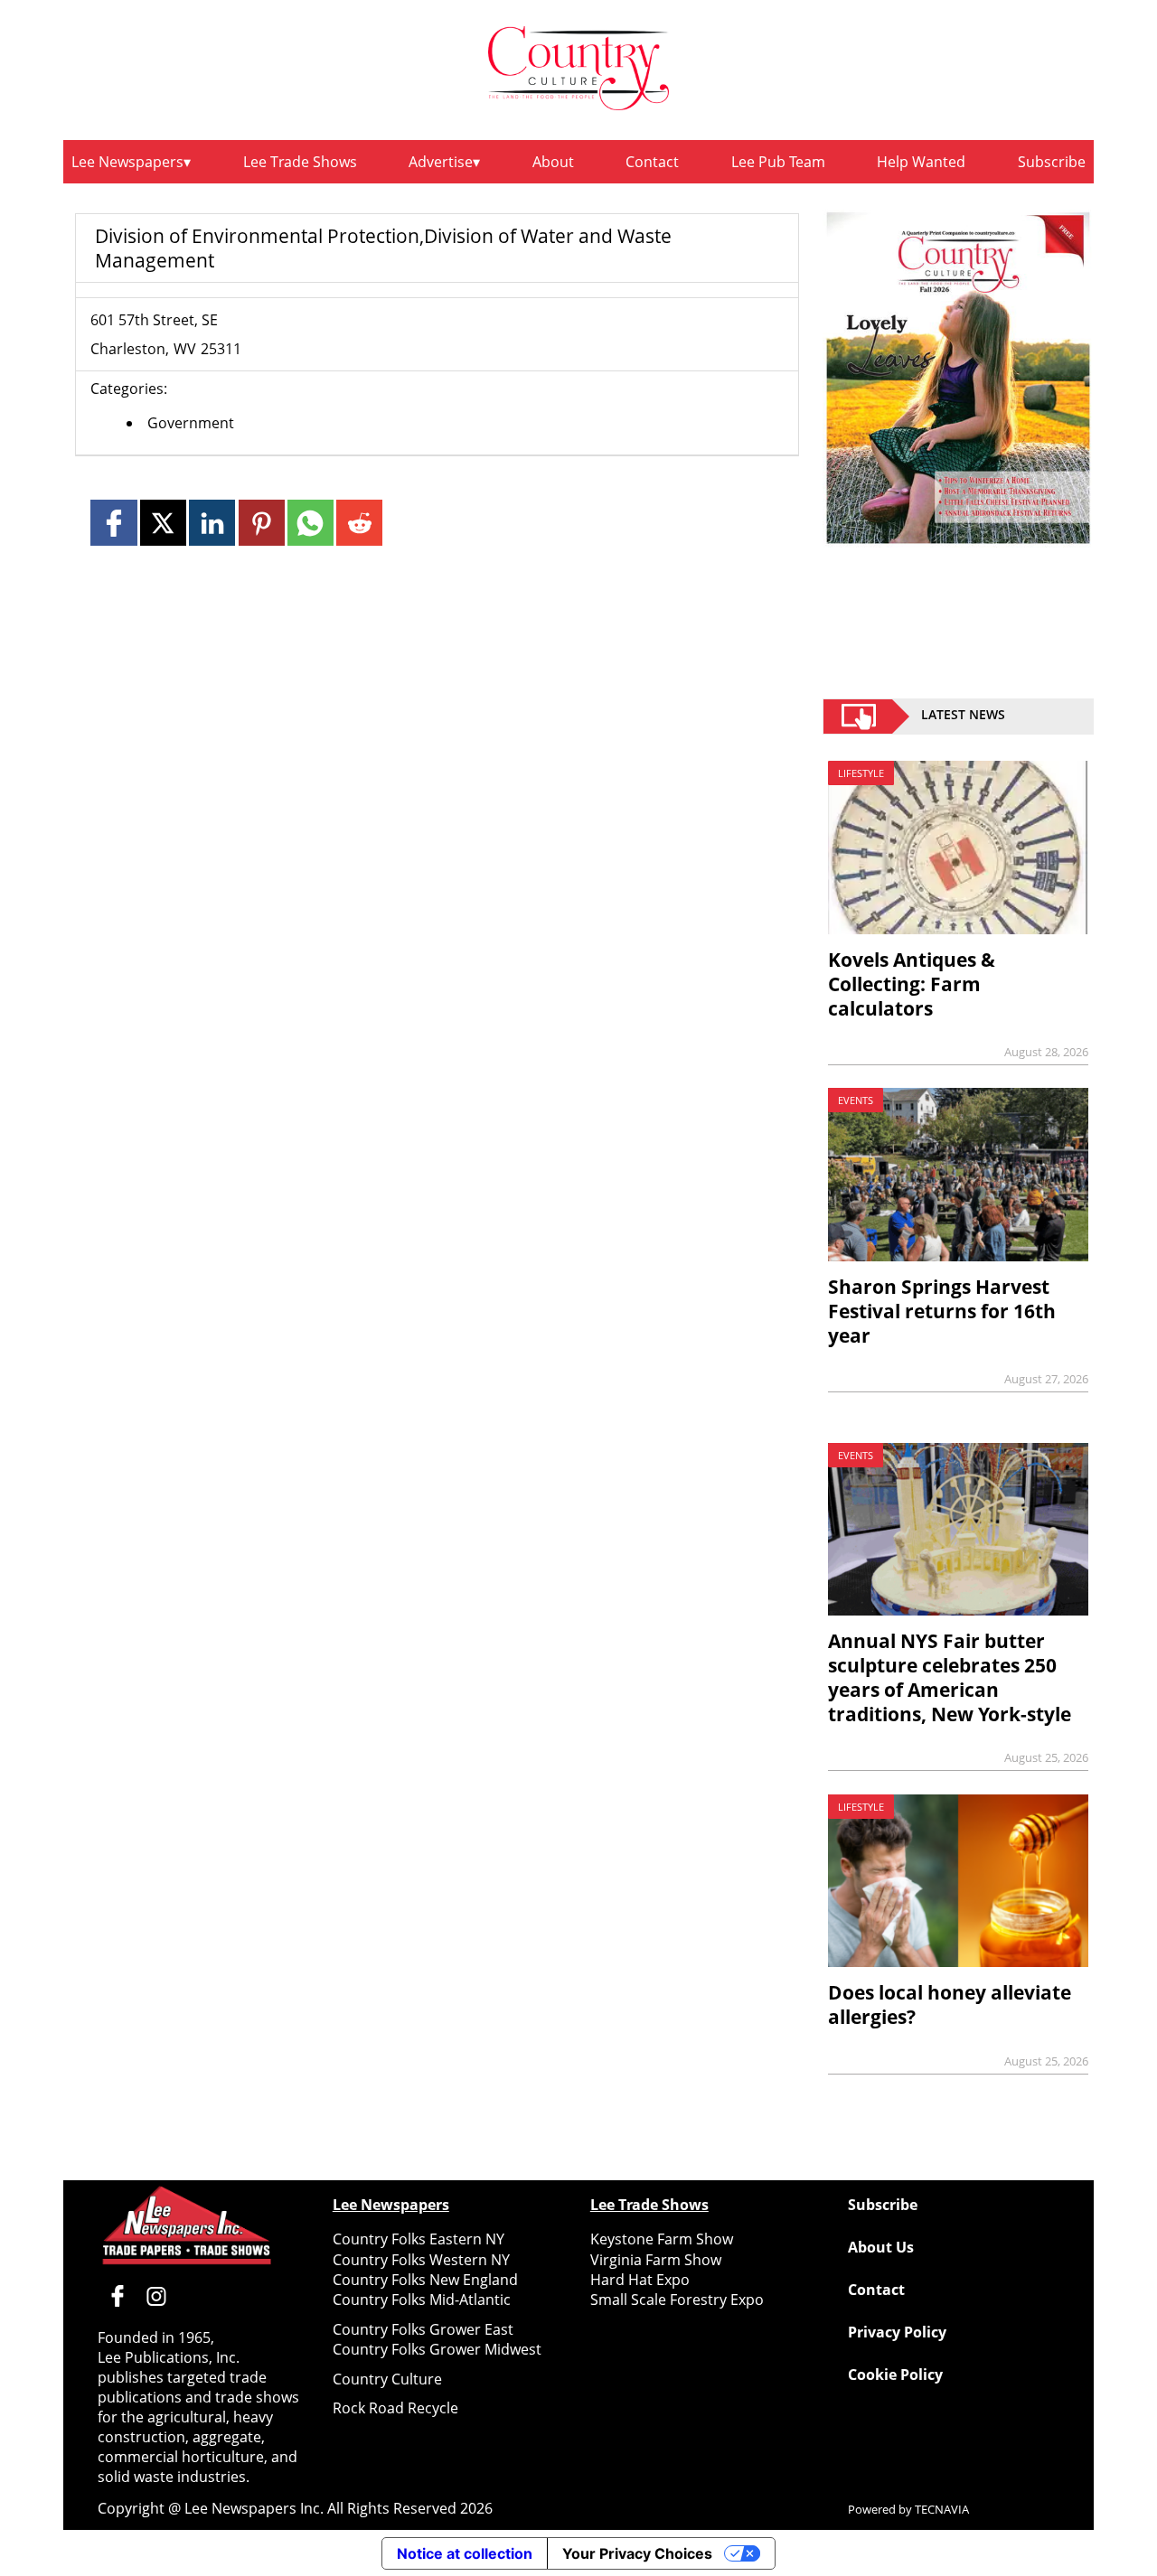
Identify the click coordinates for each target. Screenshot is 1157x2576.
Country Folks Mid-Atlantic (422, 2300)
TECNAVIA (942, 2509)
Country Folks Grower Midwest (437, 2349)
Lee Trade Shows (300, 162)
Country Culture (387, 2379)
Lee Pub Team (778, 162)
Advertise (441, 162)
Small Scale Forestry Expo (677, 2300)
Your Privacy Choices (637, 2553)
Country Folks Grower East (423, 2329)
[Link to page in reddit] (359, 523)
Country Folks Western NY (421, 2260)
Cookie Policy (895, 2375)
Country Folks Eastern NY (419, 2239)
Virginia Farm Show (656, 2260)
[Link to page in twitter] (163, 523)
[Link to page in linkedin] (212, 523)
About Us (881, 2247)
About (553, 162)
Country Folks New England (425, 2280)
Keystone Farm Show (662, 2239)
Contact (652, 162)
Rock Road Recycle (395, 2408)
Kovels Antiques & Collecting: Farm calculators (912, 984)
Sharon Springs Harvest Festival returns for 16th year (942, 1311)
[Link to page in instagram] (156, 2296)
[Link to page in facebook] (113, 523)
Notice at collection (465, 2553)
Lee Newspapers (127, 162)
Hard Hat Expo (640, 2280)
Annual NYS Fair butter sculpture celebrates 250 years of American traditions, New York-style (950, 1677)
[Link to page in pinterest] (262, 523)
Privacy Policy (897, 2332)
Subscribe (1052, 162)
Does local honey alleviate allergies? (950, 2005)
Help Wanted (921, 162)
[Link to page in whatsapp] (310, 523)
